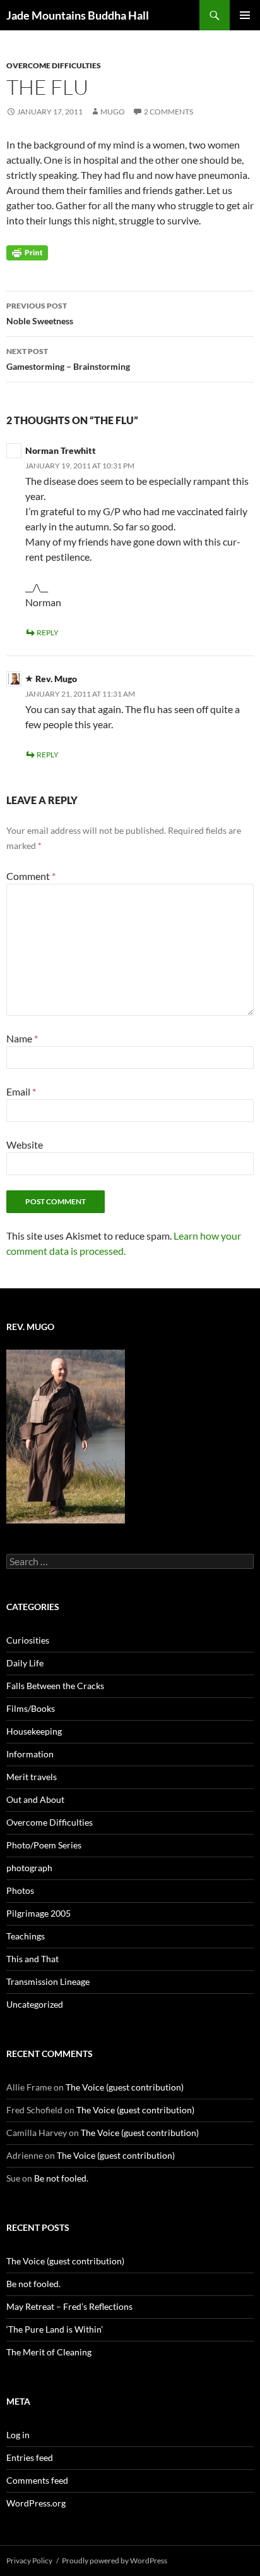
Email (21, 1091)
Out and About (35, 1799)
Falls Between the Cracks (55, 1686)
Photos (20, 1890)
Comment (31, 876)
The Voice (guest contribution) (125, 2087)
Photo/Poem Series (44, 1845)
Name (22, 1038)
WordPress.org (36, 2503)
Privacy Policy (29, 2561)
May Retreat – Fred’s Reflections (69, 2306)
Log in (18, 2435)
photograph (29, 1868)
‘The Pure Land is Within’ (55, 2329)
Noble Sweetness (40, 314)
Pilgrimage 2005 (38, 1913)
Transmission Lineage (48, 1981)
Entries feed (30, 2457)
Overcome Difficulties (54, 65)
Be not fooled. (61, 2178)
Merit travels (32, 1777)
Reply (48, 632)
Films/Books (31, 1708)
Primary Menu (245, 15)
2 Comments (168, 112)
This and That (32, 1959)
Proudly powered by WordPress (115, 2561)
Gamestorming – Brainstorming (68, 359)
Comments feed (37, 2480)
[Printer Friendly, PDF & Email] (27, 252)
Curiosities (28, 1640)
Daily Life (25, 1663)
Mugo (113, 112)
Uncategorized (35, 2004)
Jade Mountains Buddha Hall (78, 15)
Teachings (26, 1936)
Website (25, 1145)
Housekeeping (34, 1731)
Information (30, 1754)
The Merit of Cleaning (49, 2352)
